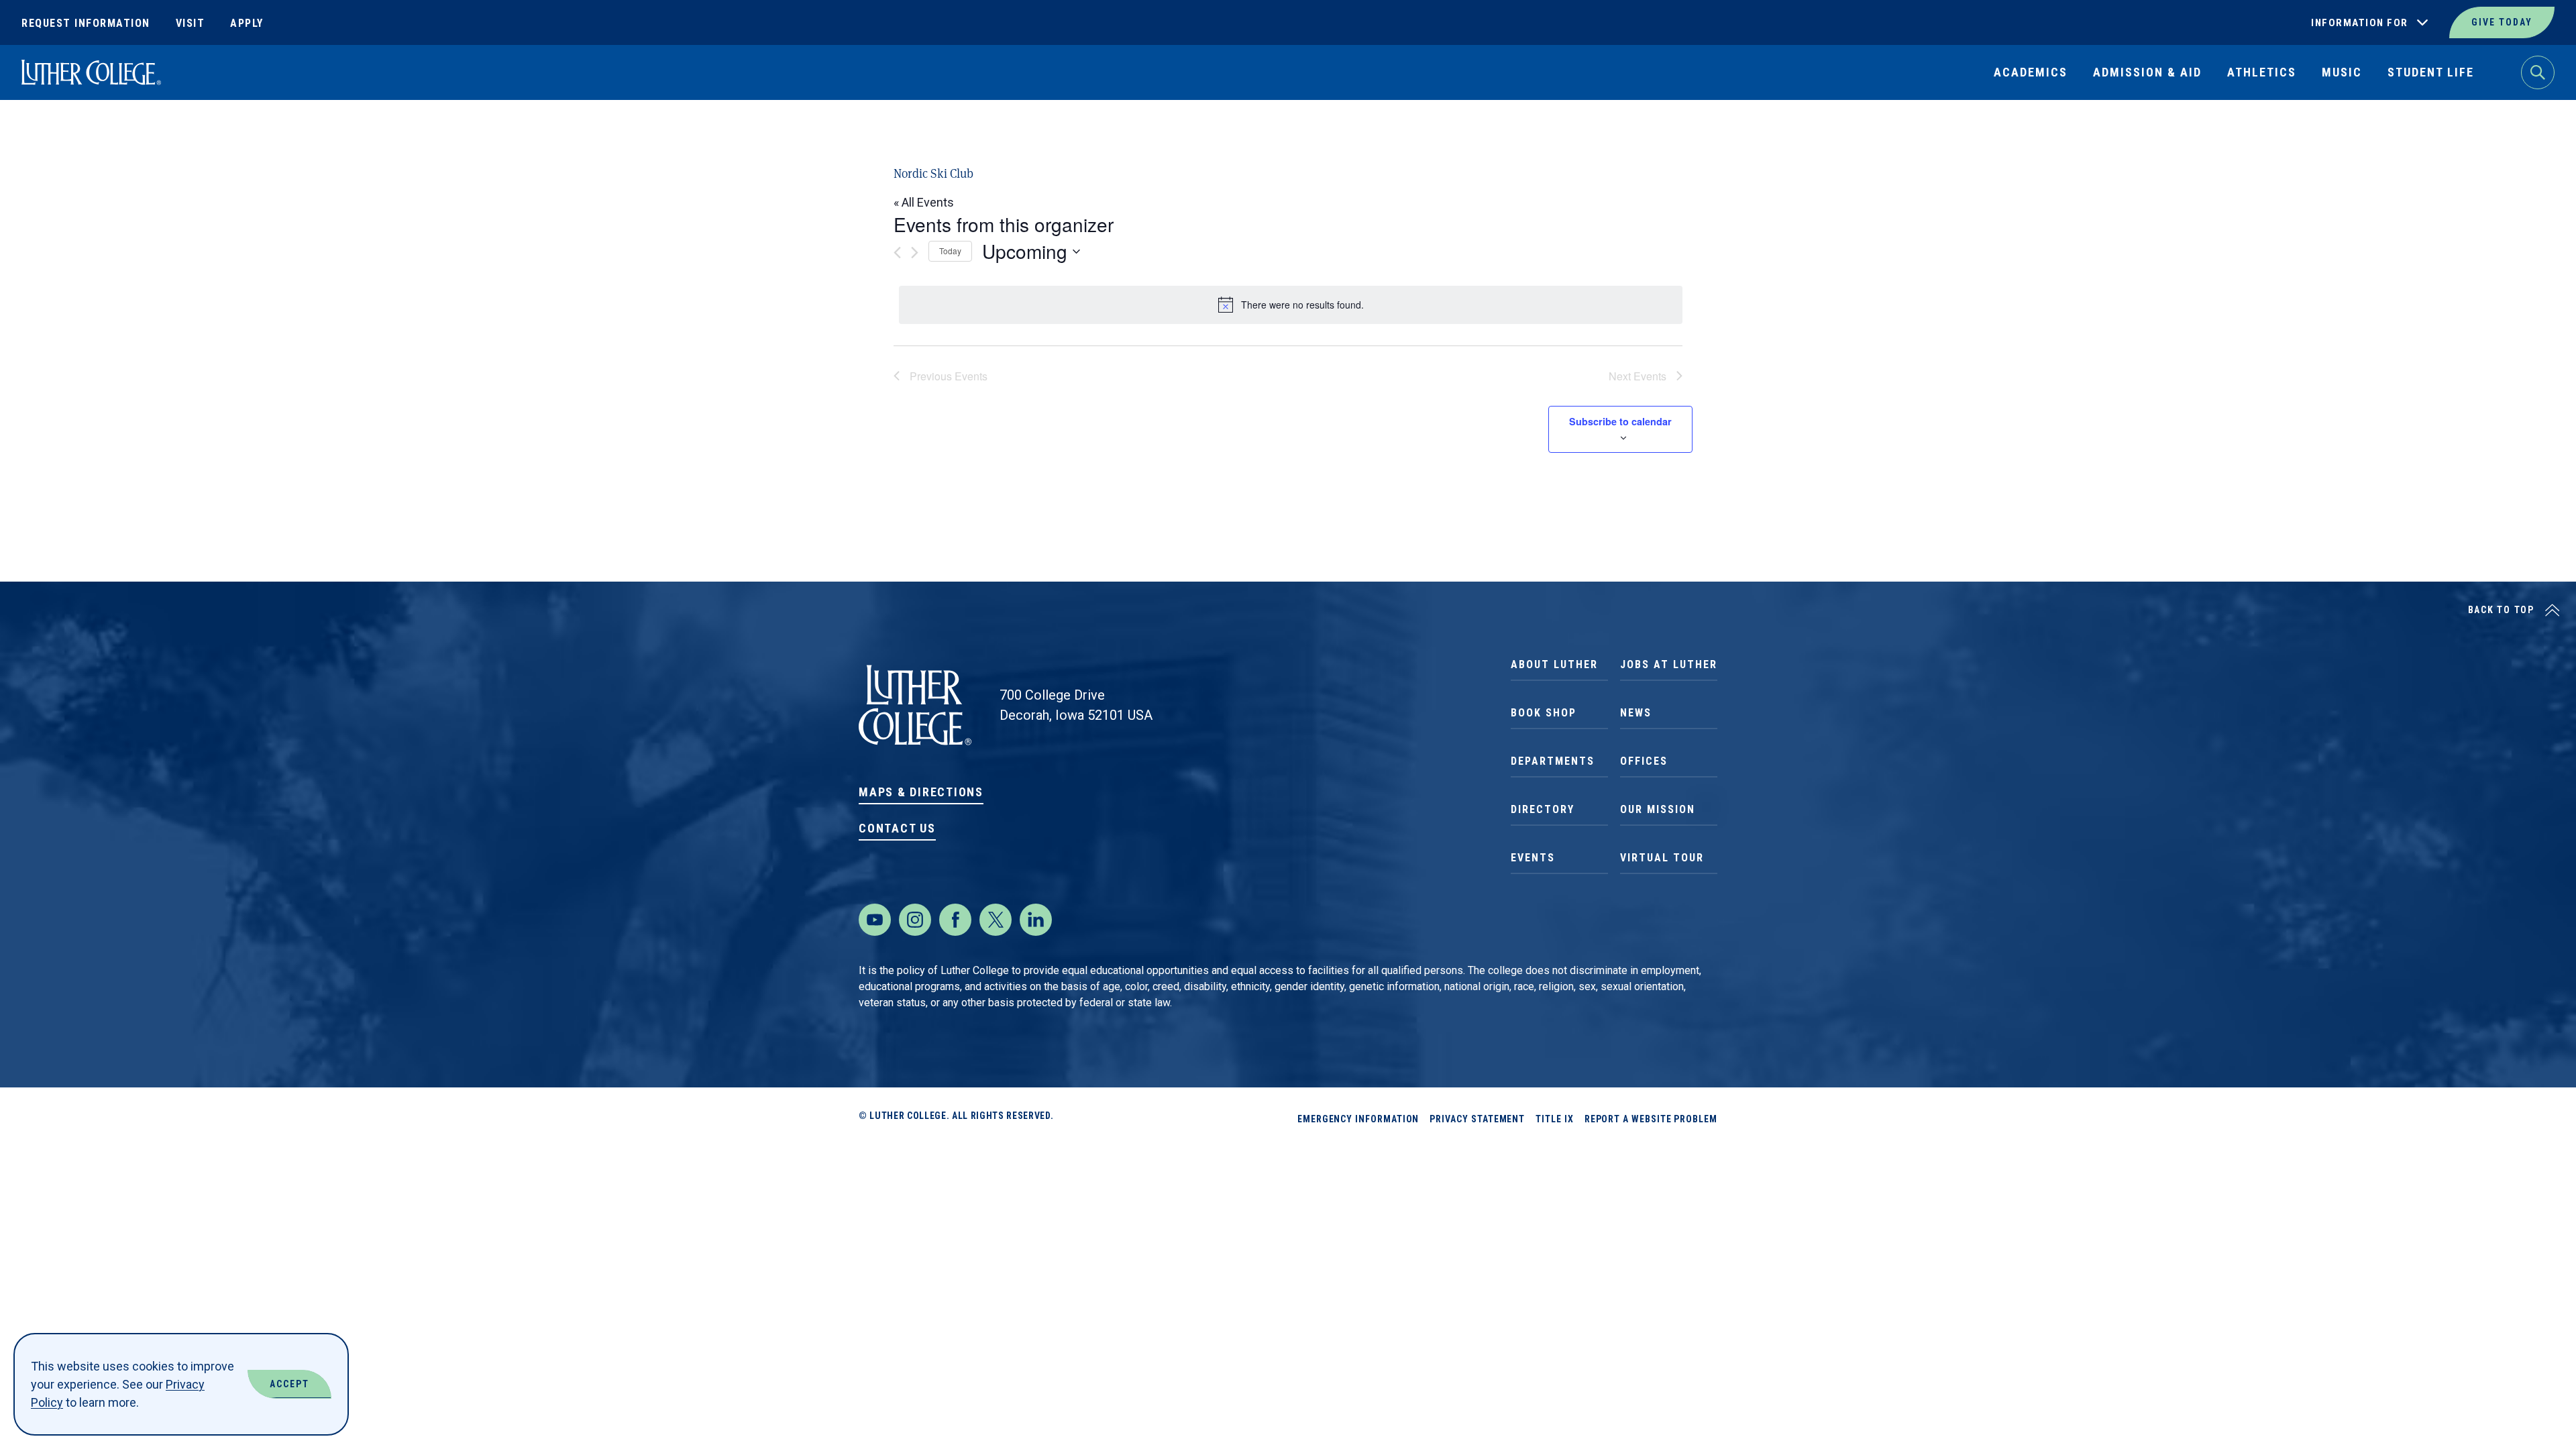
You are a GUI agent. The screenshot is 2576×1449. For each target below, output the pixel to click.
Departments (1553, 761)
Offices (1644, 761)
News (1636, 713)
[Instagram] (915, 920)
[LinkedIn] (1036, 920)
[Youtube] (875, 920)
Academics (2031, 72)
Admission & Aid (2147, 72)
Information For (2360, 23)
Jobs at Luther (1669, 664)
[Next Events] (915, 253)
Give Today (2502, 22)
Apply (247, 23)
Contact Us (897, 828)
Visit (191, 23)
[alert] (1291, 305)
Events (1533, 858)
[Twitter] (996, 920)
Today (950, 251)
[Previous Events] (897, 253)
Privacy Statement (1477, 1119)
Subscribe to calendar (1620, 421)
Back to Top (2501, 610)
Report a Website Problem (1651, 1119)
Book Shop (1544, 713)
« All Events (924, 202)
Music (2342, 72)
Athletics (2262, 72)
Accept (289, 1384)
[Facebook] (955, 920)
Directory (1543, 809)
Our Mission (1658, 809)
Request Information (86, 23)
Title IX (1554, 1119)
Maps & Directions (921, 792)
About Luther (1554, 664)
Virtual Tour (1662, 858)
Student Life (2431, 72)
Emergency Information (1358, 1119)
